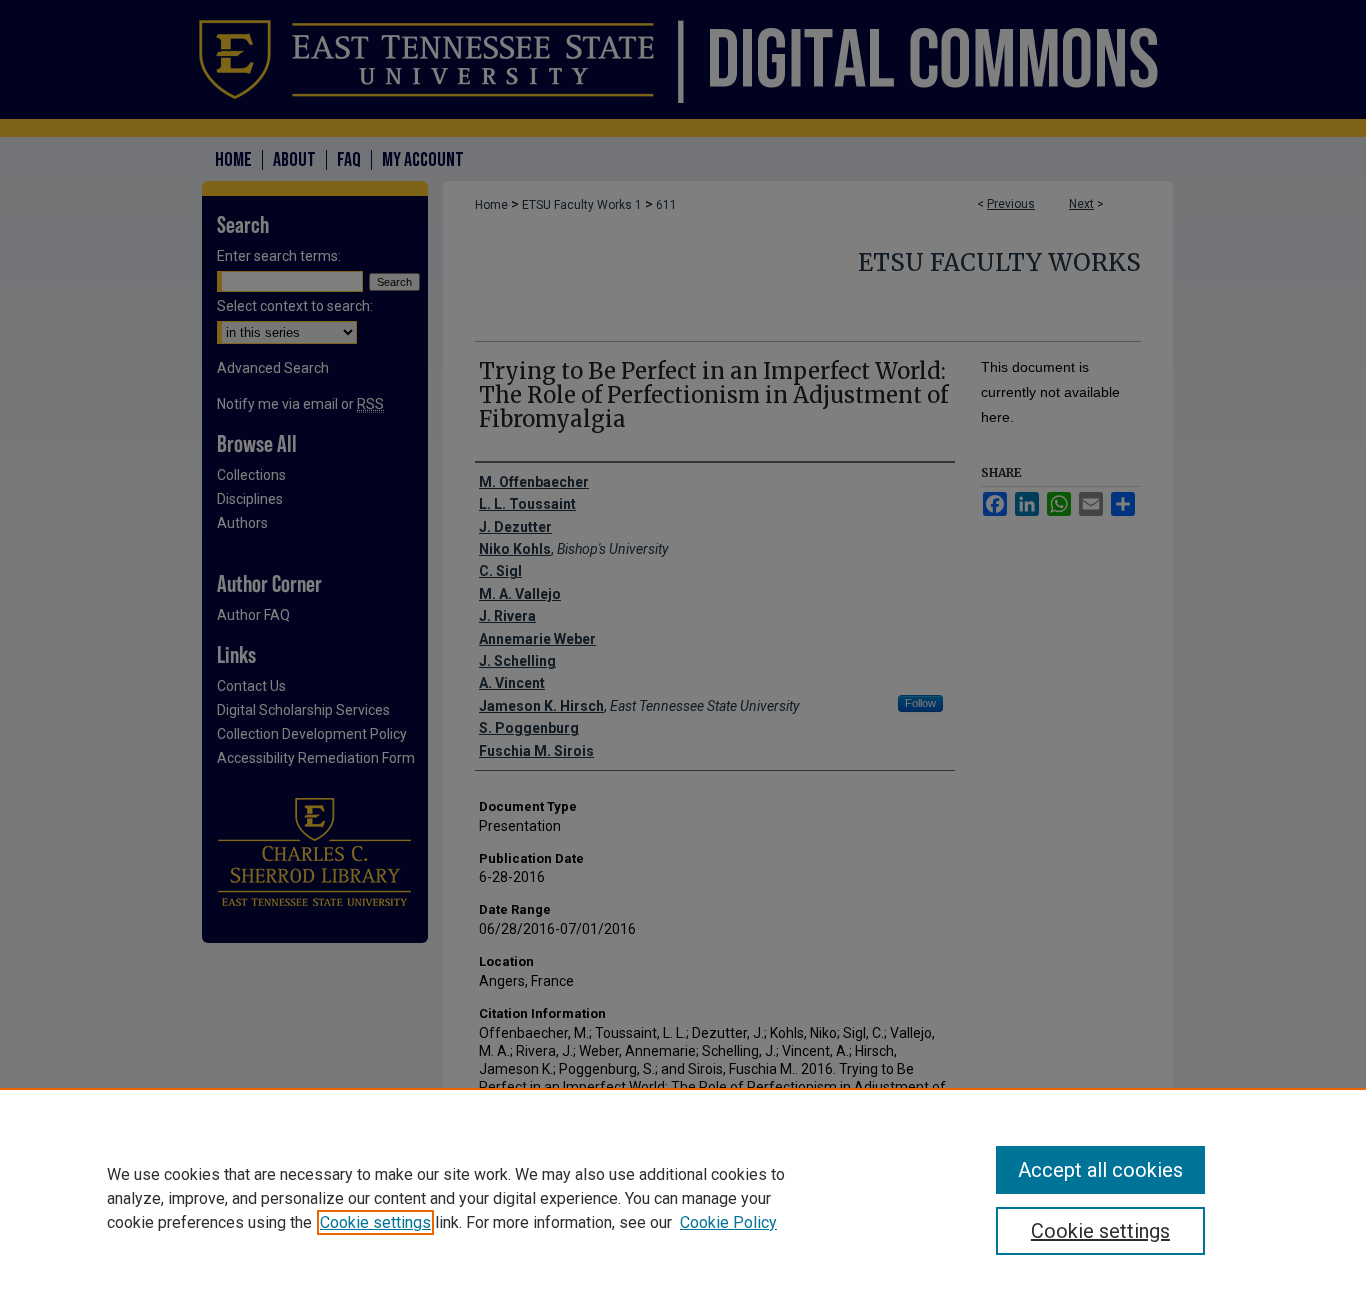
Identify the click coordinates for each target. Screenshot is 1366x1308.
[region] (683, 1198)
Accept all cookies (1100, 1170)
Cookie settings (375, 1222)
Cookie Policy (728, 1222)
